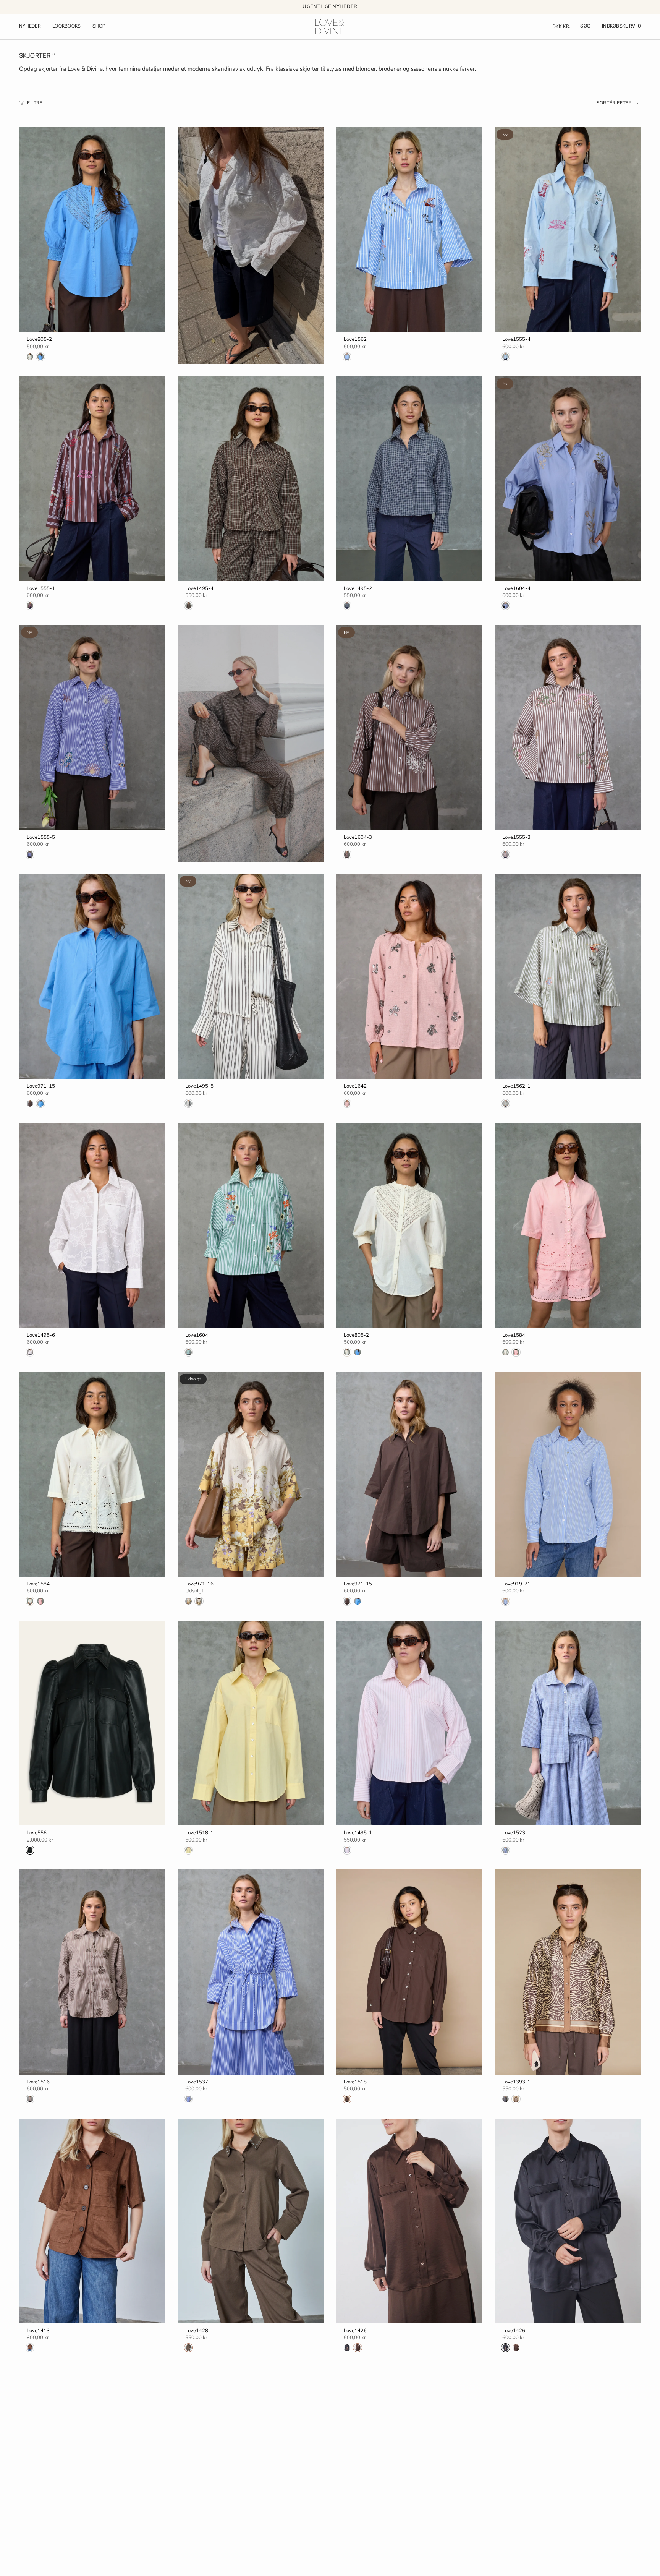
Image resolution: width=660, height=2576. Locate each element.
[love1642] (409, 976)
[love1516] (92, 1972)
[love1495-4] (251, 479)
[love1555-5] (92, 728)
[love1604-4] (568, 479)
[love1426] (409, 2221)
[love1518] (409, 1972)
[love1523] (568, 1723)
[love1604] (251, 1225)
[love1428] (251, 2221)
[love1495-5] (251, 976)
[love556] (92, 1723)
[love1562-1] (568, 976)
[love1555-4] (568, 230)
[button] (67, 27)
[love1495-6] (92, 1225)
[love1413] (92, 2221)
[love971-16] (251, 1474)
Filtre (35, 103)
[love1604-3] (409, 728)
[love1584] (568, 1225)
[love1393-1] (568, 1972)
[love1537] (251, 1972)
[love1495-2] (409, 479)
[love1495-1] (409, 1723)
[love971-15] (92, 976)
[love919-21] (568, 1474)
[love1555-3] (568, 728)
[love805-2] (92, 230)
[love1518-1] (251, 1723)
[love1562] (409, 230)
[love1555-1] (92, 479)
